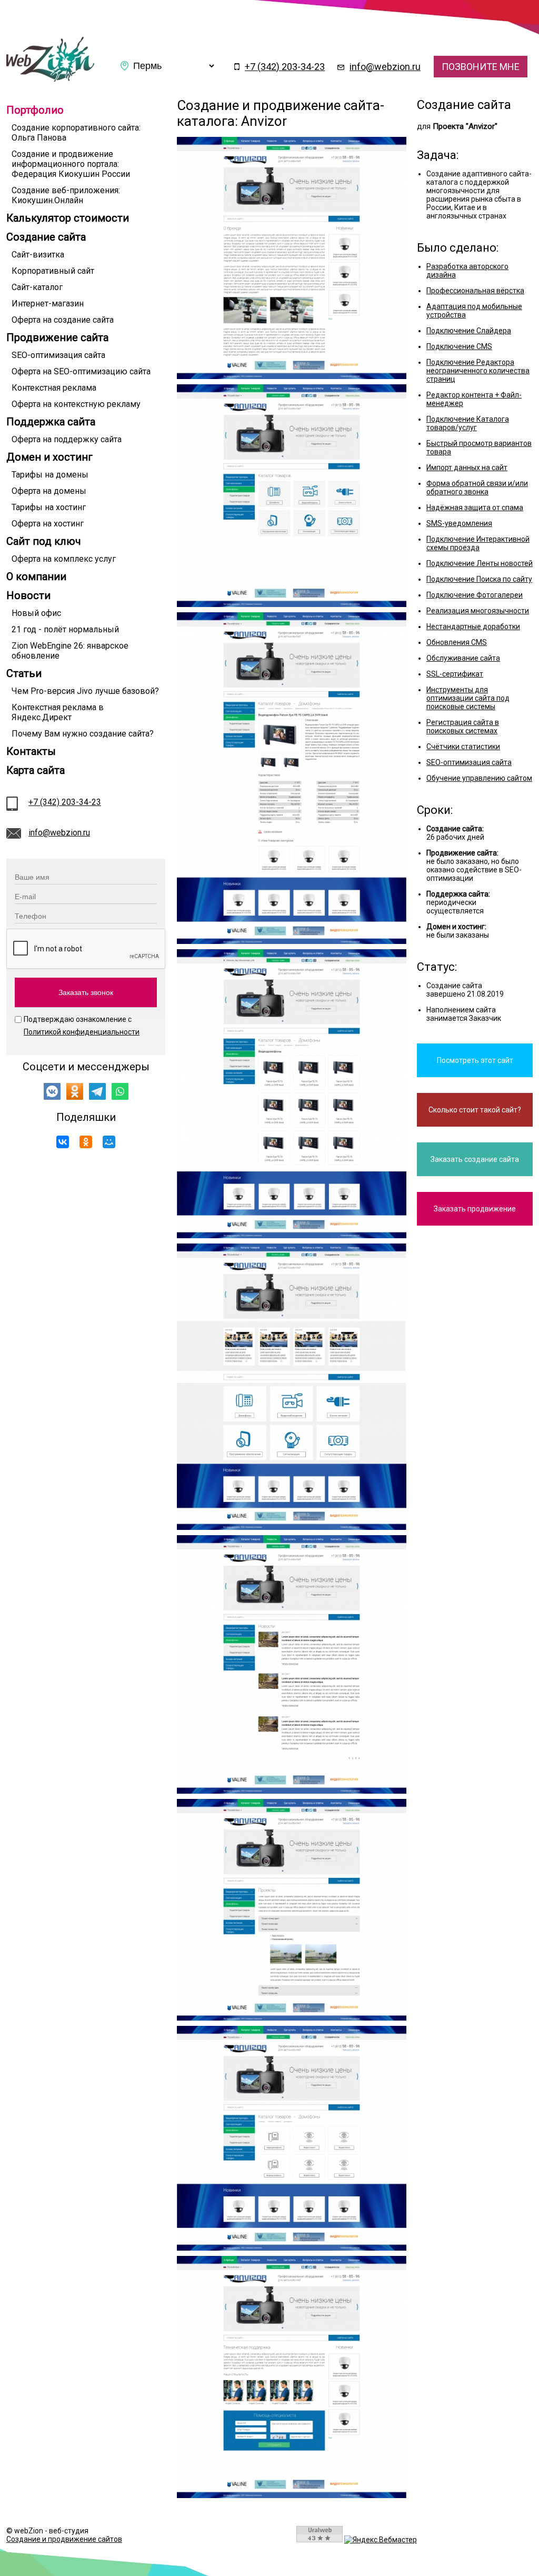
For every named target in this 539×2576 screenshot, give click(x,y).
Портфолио (35, 110)
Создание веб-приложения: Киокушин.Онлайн (66, 195)
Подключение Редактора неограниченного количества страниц (478, 371)
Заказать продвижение (475, 1209)
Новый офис (36, 613)
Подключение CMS (459, 346)
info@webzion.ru (385, 67)
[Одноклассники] (86, 1142)
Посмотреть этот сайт (475, 1060)
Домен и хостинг (49, 457)
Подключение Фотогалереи (475, 595)
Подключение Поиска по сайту (479, 579)
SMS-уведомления (459, 523)
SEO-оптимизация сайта (58, 355)
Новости (28, 595)
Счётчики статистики (463, 747)
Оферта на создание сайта (63, 320)
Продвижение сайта (57, 337)
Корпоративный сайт (53, 271)
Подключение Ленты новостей (480, 563)
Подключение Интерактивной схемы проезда (478, 543)
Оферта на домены (49, 491)
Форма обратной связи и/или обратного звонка (477, 488)
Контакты (31, 751)
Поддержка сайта (51, 422)
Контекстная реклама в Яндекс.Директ (58, 712)
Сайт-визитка (38, 255)
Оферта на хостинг (48, 524)
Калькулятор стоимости (68, 218)
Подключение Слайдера (469, 331)
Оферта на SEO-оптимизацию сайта (81, 371)
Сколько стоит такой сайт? (475, 1110)
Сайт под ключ (44, 541)
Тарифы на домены (50, 475)
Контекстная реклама (54, 388)
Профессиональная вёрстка (475, 291)
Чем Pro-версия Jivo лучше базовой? (85, 691)
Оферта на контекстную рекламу (76, 404)
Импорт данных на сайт (467, 468)
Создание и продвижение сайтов (64, 2539)
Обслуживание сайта (463, 658)
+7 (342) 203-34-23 (285, 67)
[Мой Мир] (109, 1142)
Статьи (24, 673)
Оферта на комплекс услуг (64, 559)
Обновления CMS (457, 642)
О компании (36, 576)
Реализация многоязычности (478, 611)
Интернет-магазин (48, 304)
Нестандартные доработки (473, 626)
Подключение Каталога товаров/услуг (468, 423)
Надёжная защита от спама (475, 508)
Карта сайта (36, 770)
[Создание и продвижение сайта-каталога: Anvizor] (50, 79)
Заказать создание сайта (475, 1159)
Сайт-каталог (37, 287)
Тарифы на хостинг (49, 507)
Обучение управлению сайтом (479, 778)
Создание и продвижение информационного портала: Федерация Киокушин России (71, 164)
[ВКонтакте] (63, 1142)
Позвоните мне (481, 67)
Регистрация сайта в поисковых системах (463, 727)
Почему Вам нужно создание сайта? (83, 734)
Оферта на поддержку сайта (67, 439)
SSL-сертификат (455, 674)
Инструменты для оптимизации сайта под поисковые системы (468, 698)
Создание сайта (46, 237)
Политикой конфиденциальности (82, 1032)
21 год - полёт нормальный (65, 629)
